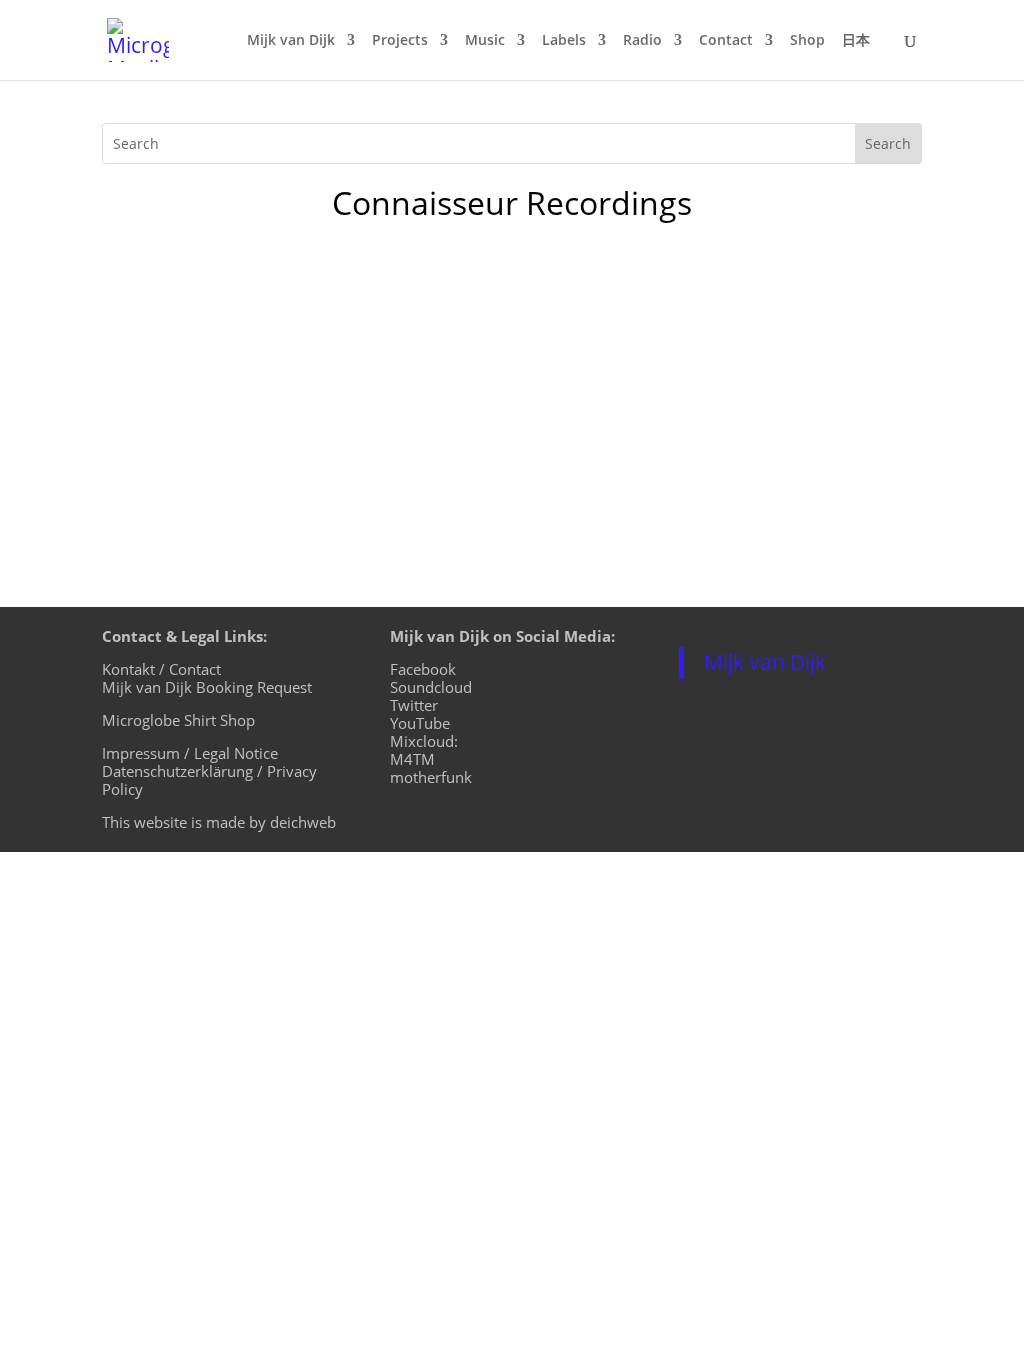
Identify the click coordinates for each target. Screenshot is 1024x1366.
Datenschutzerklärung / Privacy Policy (209, 780)
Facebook (423, 669)
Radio (642, 41)
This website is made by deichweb (219, 822)
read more (162, 470)
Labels (564, 41)
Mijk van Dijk (291, 41)
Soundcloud (431, 687)
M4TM (412, 759)
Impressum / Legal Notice (190, 753)
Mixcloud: (424, 741)
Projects (400, 41)
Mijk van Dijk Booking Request (207, 687)
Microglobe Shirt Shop (178, 720)
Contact (726, 41)
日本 (856, 41)
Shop (807, 41)
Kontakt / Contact (161, 669)
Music (485, 41)
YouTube (420, 723)
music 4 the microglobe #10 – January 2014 (334, 333)
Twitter (414, 705)
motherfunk (431, 777)
